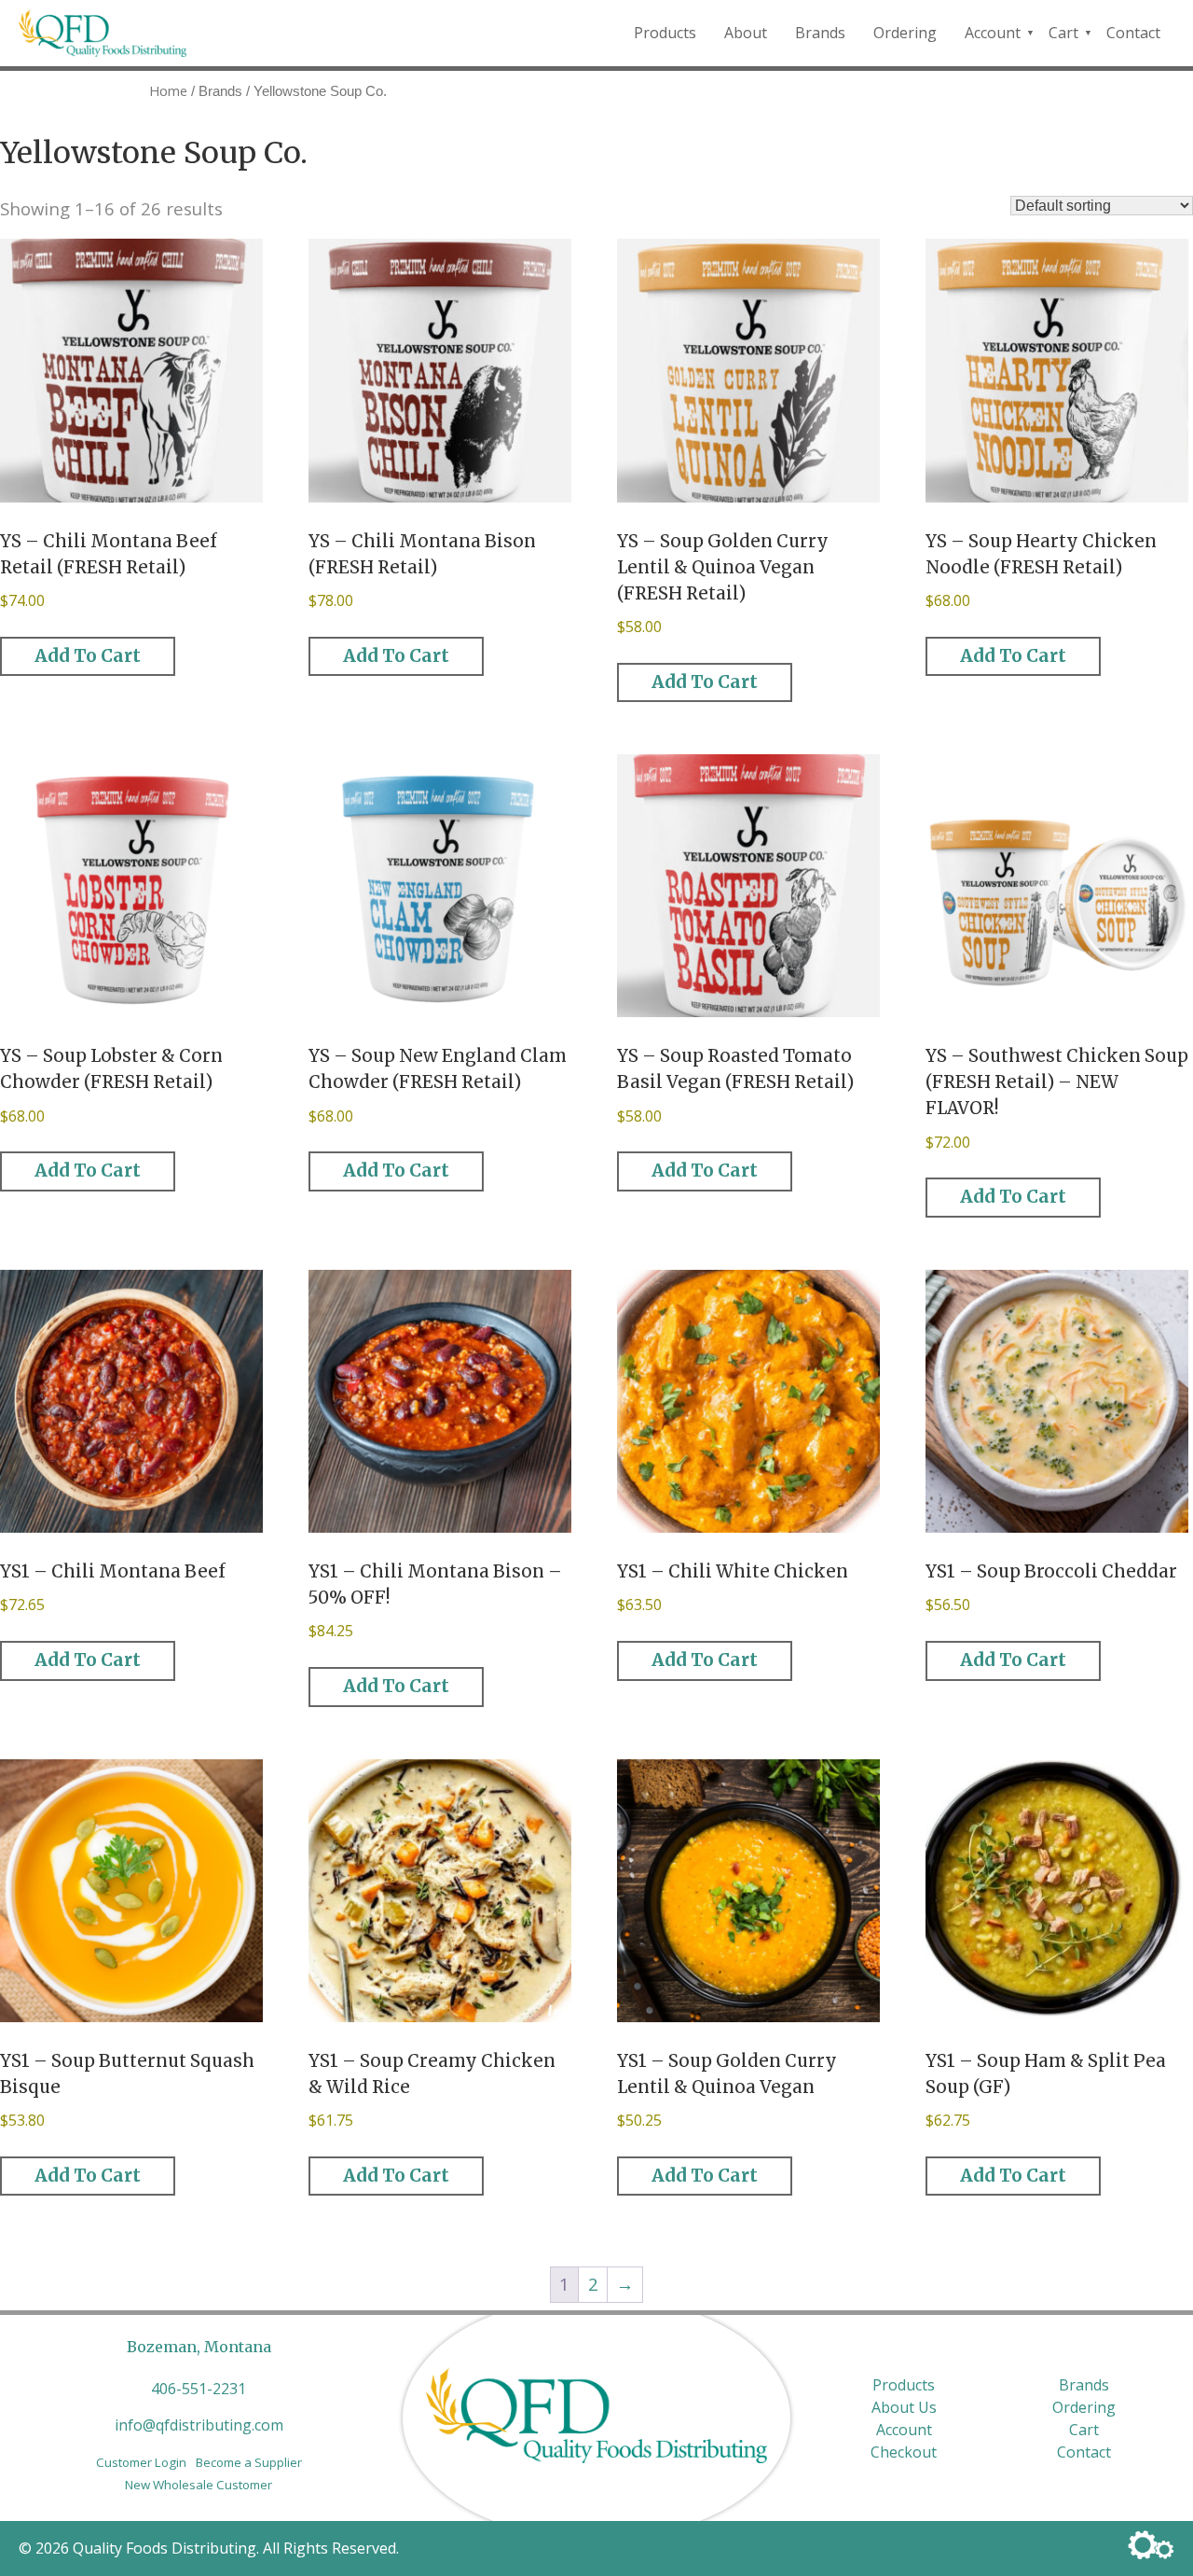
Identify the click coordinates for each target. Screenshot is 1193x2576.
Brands (820, 33)
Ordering (905, 33)
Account (993, 33)
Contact (1133, 33)
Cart (1063, 33)
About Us (904, 2407)
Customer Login (141, 2462)
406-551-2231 (199, 2389)
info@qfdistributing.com (199, 2425)
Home (168, 90)
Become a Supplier (249, 2462)
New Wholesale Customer (199, 2485)
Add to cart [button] (88, 656)
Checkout (904, 2452)
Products (665, 33)
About (746, 33)
